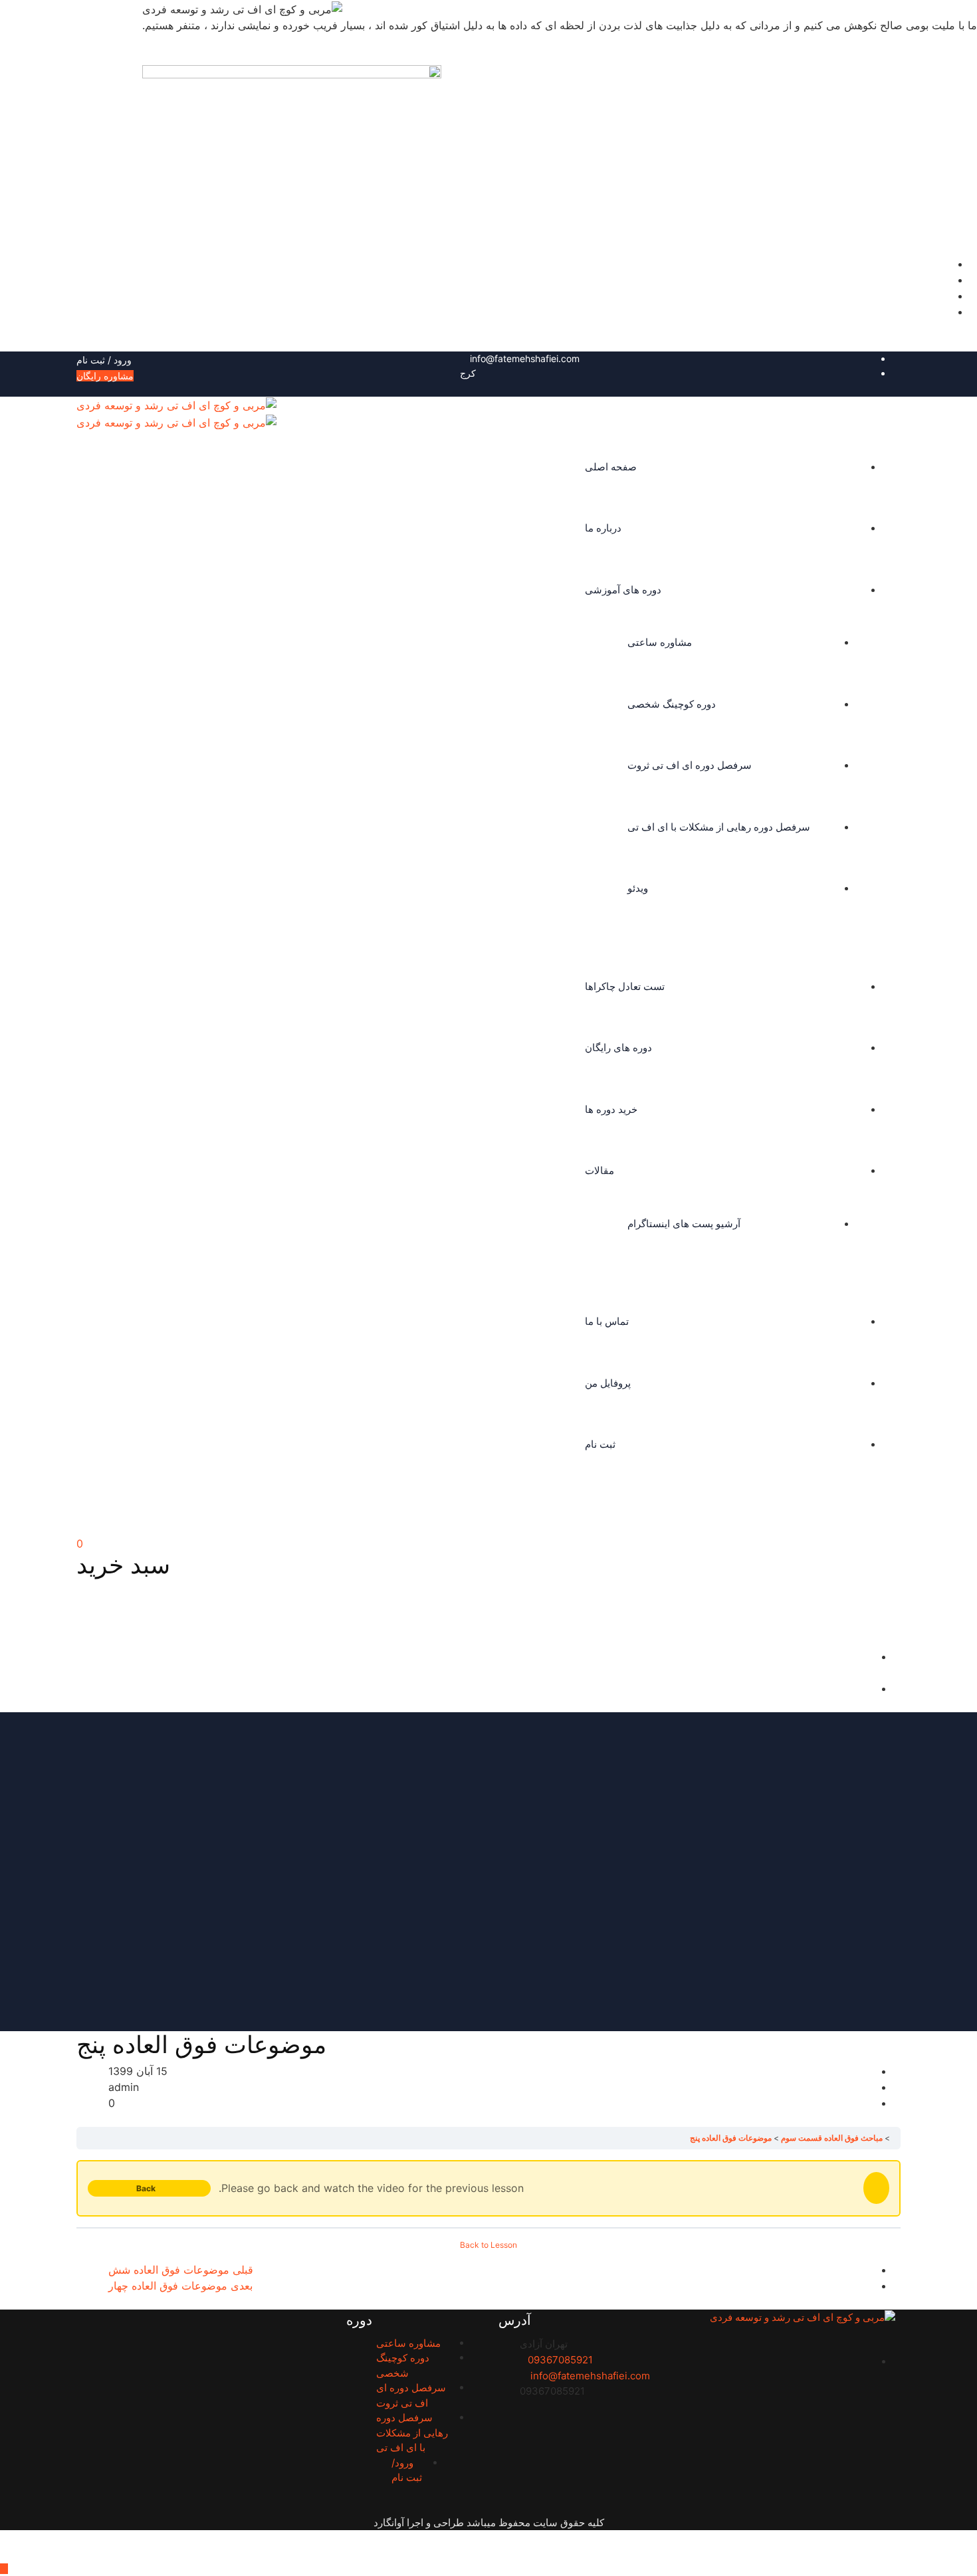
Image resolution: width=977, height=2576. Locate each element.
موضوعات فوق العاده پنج (731, 2138)
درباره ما (603, 528)
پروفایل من (608, 1383)
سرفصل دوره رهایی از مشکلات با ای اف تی (719, 827)
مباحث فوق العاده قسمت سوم (832, 2138)
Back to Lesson (489, 2245)
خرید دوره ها (611, 1109)
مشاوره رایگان (105, 376)
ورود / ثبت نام (105, 360)
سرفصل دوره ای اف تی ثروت (690, 765)
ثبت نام (600, 1444)
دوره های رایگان (618, 1047)
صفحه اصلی (611, 467)
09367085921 (560, 2360)
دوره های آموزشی (623, 590)
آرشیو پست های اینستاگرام (684, 1224)
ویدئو (638, 888)
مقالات (599, 1170)
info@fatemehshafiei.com (525, 358)
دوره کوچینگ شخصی (672, 704)
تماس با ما (607, 1321)
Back (146, 2188)
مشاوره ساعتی (660, 642)
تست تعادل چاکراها (625, 986)
